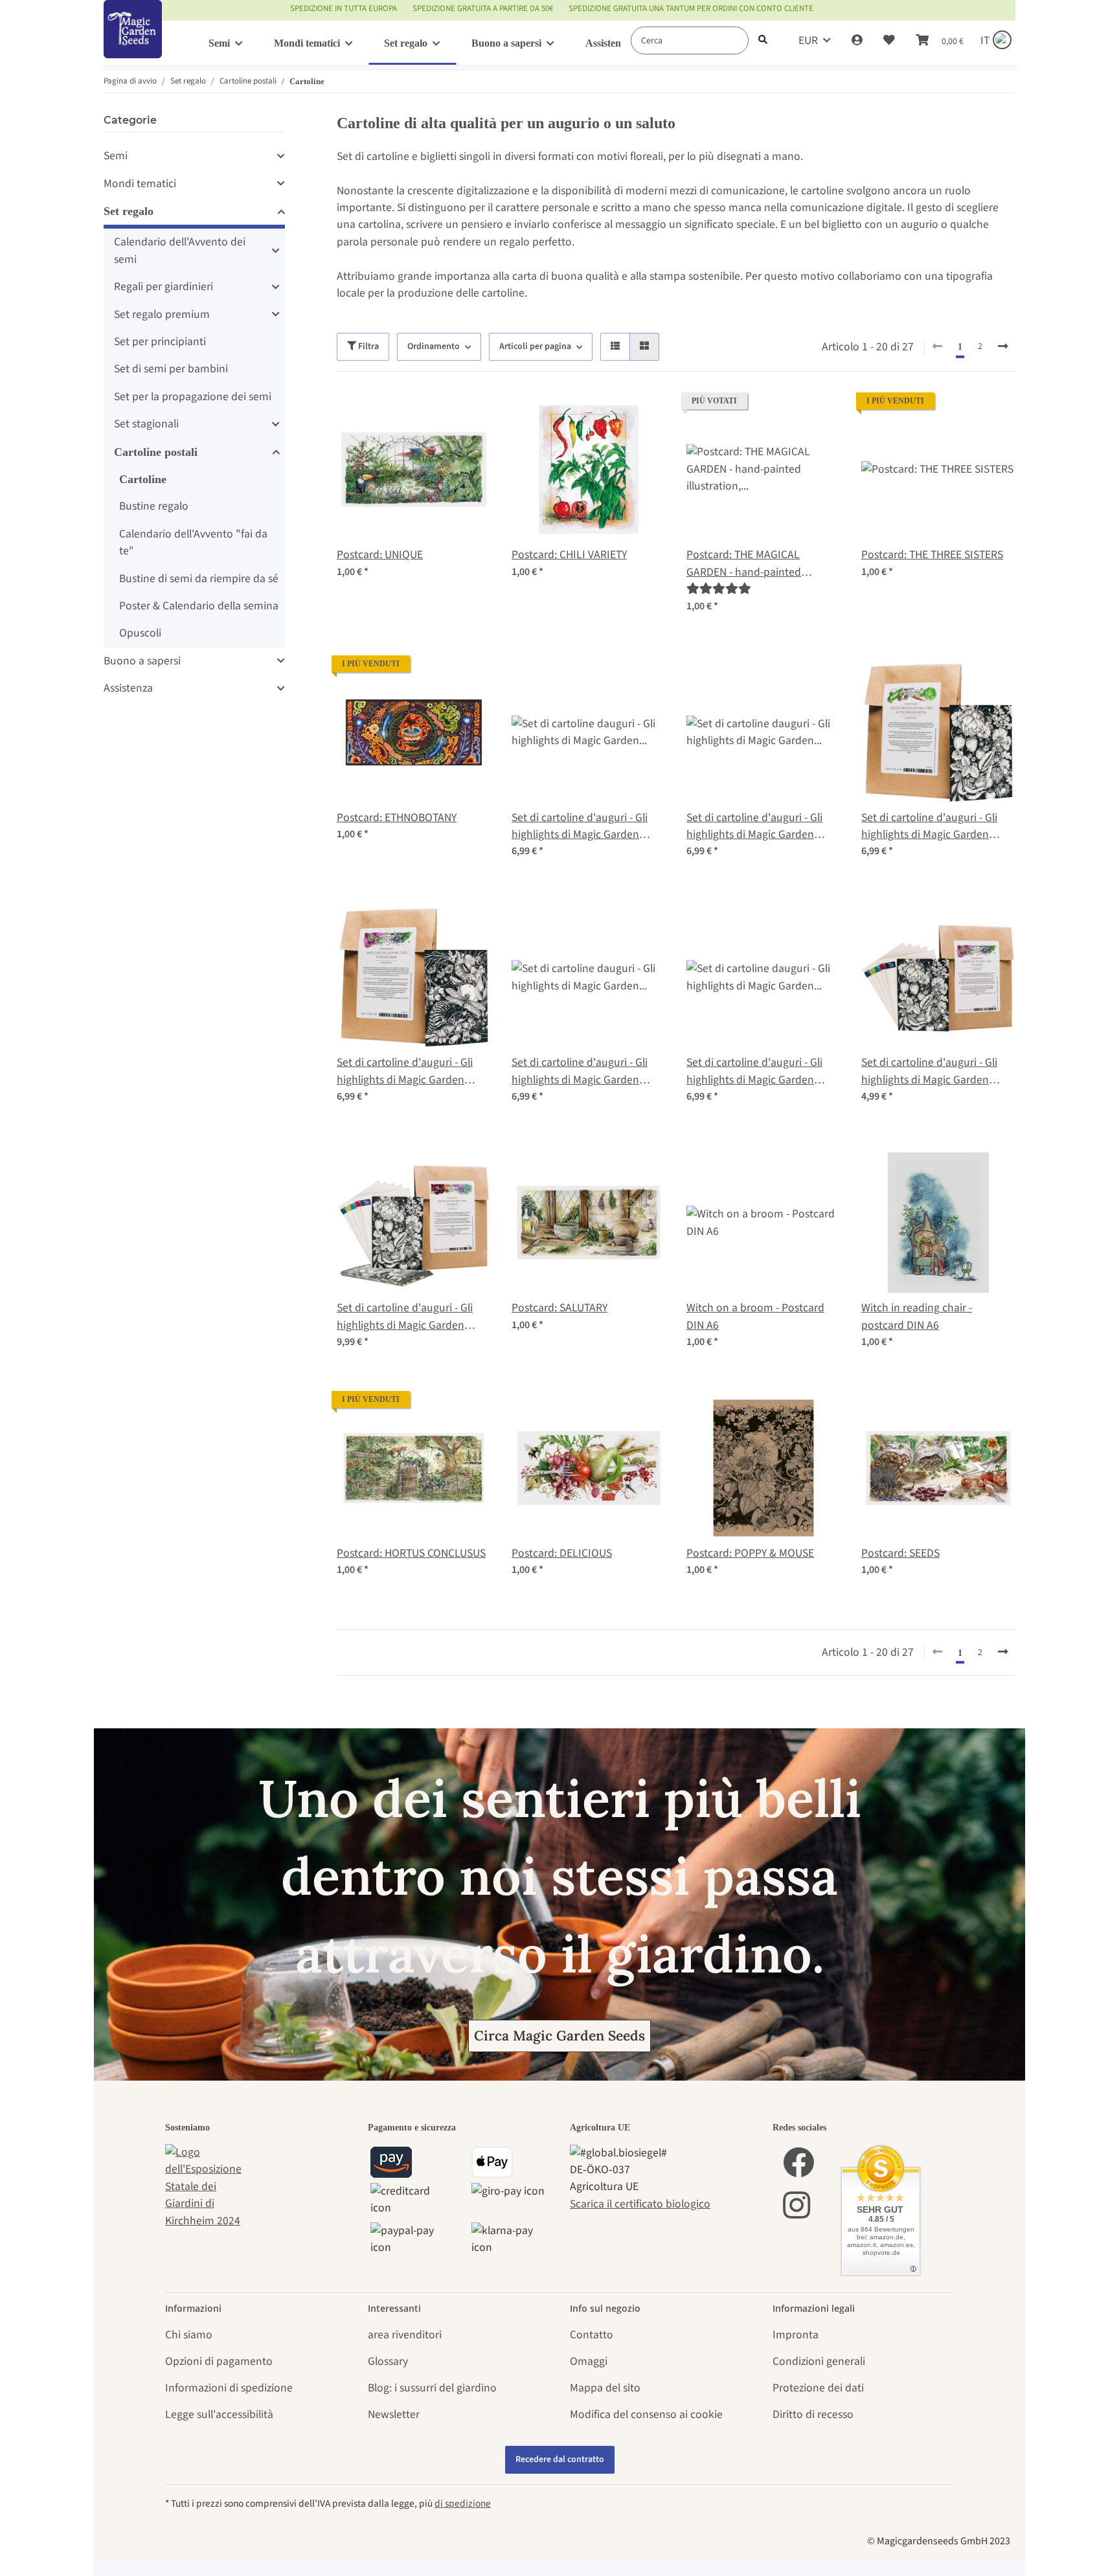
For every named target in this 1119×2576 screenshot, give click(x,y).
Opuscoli (140, 633)
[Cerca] (763, 40)
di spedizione (463, 2503)
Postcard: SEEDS (900, 1553)
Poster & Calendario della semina (199, 606)
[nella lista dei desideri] (469, 414)
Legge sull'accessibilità (219, 2414)
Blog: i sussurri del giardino (432, 2388)
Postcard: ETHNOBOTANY (397, 818)
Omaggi (589, 2361)
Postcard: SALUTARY (559, 1308)
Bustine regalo (154, 506)
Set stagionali (146, 424)
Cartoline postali (156, 452)
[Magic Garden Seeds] (133, 42)
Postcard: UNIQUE (380, 555)
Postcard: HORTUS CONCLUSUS (411, 1553)
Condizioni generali (819, 2361)
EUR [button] (808, 40)
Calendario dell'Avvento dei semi (180, 250)
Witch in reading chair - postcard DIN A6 (917, 1316)
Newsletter (394, 2414)
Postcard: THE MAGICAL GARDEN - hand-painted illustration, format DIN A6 (749, 564)
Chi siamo (189, 2335)
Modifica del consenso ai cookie (646, 2414)
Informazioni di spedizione (229, 2388)
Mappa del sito (605, 2388)
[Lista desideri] (889, 41)
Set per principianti (160, 342)
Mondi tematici (140, 184)
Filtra (367, 346)
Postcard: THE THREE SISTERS (932, 555)
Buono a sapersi (142, 661)
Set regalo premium (162, 314)
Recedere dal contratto (560, 2459)
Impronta (796, 2335)
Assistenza (128, 688)
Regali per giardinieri (164, 287)
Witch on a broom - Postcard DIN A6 (755, 1316)
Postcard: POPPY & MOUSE (750, 1553)
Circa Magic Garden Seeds (559, 2036)
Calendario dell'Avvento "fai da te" (193, 542)
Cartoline (143, 479)
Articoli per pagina (535, 346)
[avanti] (1003, 347)
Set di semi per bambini (171, 369)
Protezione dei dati (818, 2388)
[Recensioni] (719, 589)
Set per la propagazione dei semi (193, 397)
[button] (857, 41)
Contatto (592, 2335)
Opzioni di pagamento (219, 2361)
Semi (116, 156)
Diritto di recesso (813, 2414)
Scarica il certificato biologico (640, 2204)
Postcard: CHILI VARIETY (569, 555)
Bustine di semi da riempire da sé (199, 579)
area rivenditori (405, 2335)
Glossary (388, 2361)
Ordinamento (434, 346)
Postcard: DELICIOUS (562, 1553)
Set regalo (129, 211)
